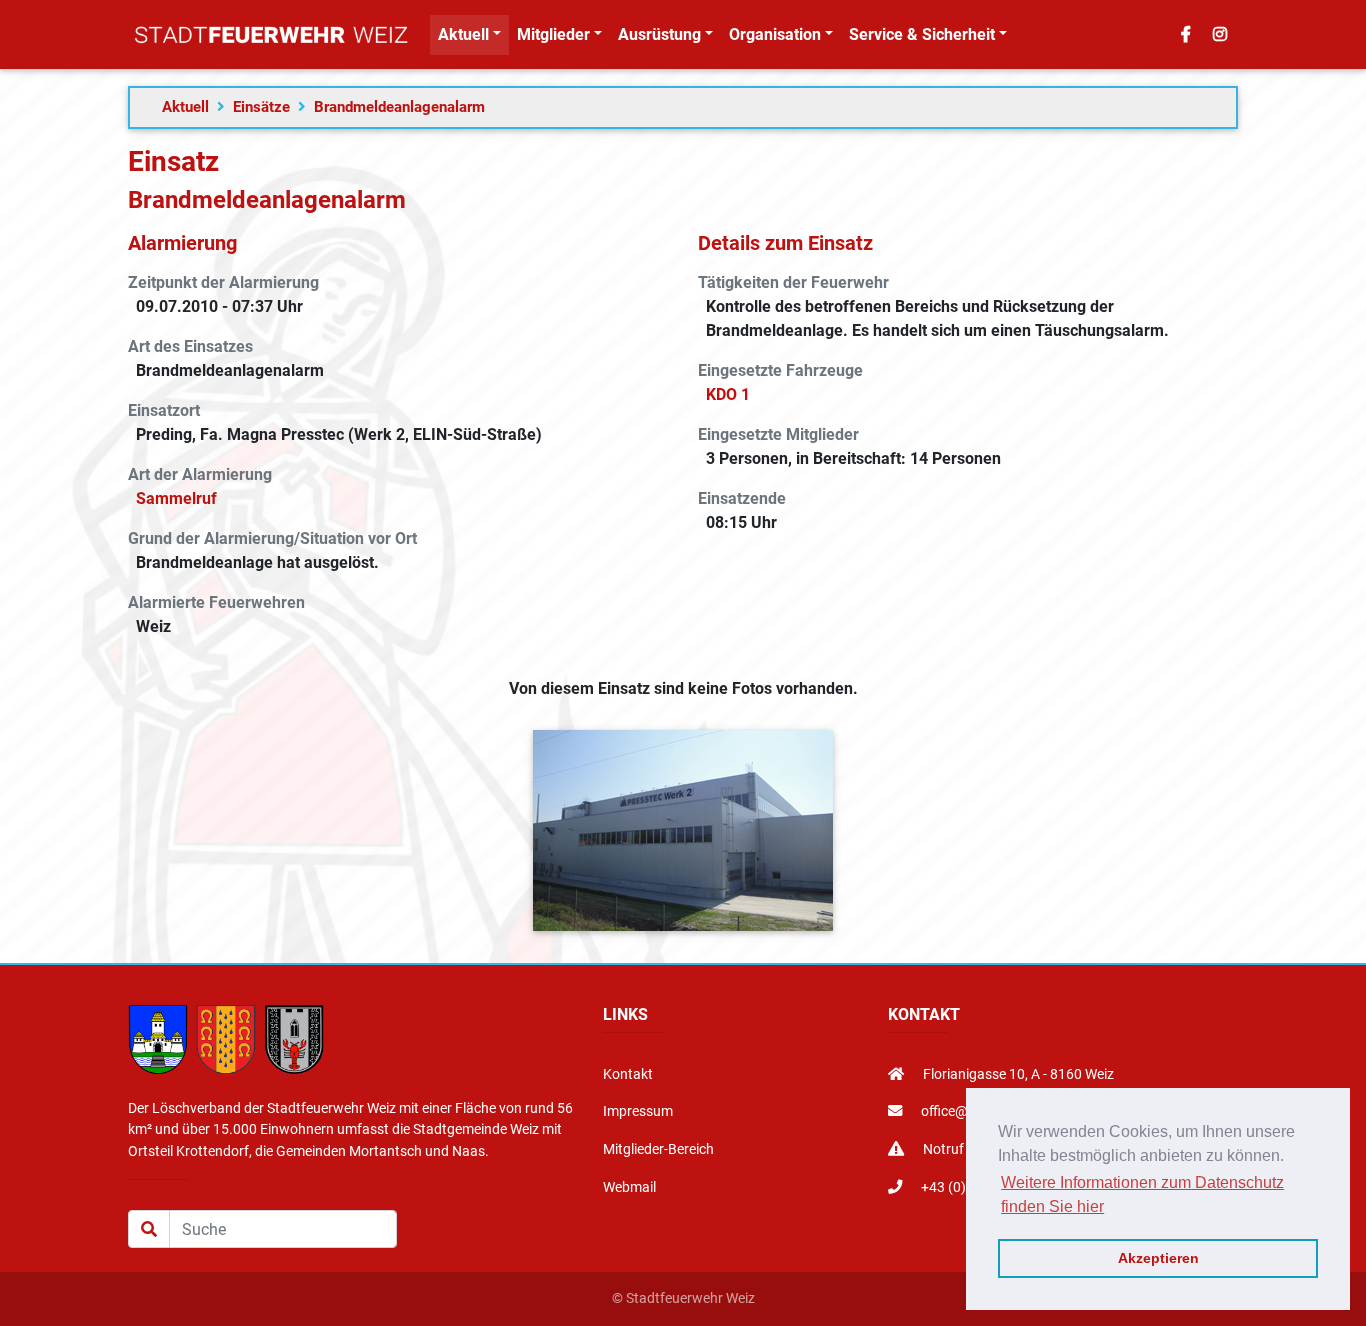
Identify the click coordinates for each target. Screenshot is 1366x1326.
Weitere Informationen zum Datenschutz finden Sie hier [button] (1142, 1194)
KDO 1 (728, 394)
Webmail (629, 1187)
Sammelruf (176, 498)
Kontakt (628, 1074)
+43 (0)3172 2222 (975, 1187)
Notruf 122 (955, 1149)
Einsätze (261, 107)
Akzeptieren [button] (1158, 1258)
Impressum (638, 1111)
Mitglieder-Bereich (658, 1149)
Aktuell (185, 107)
